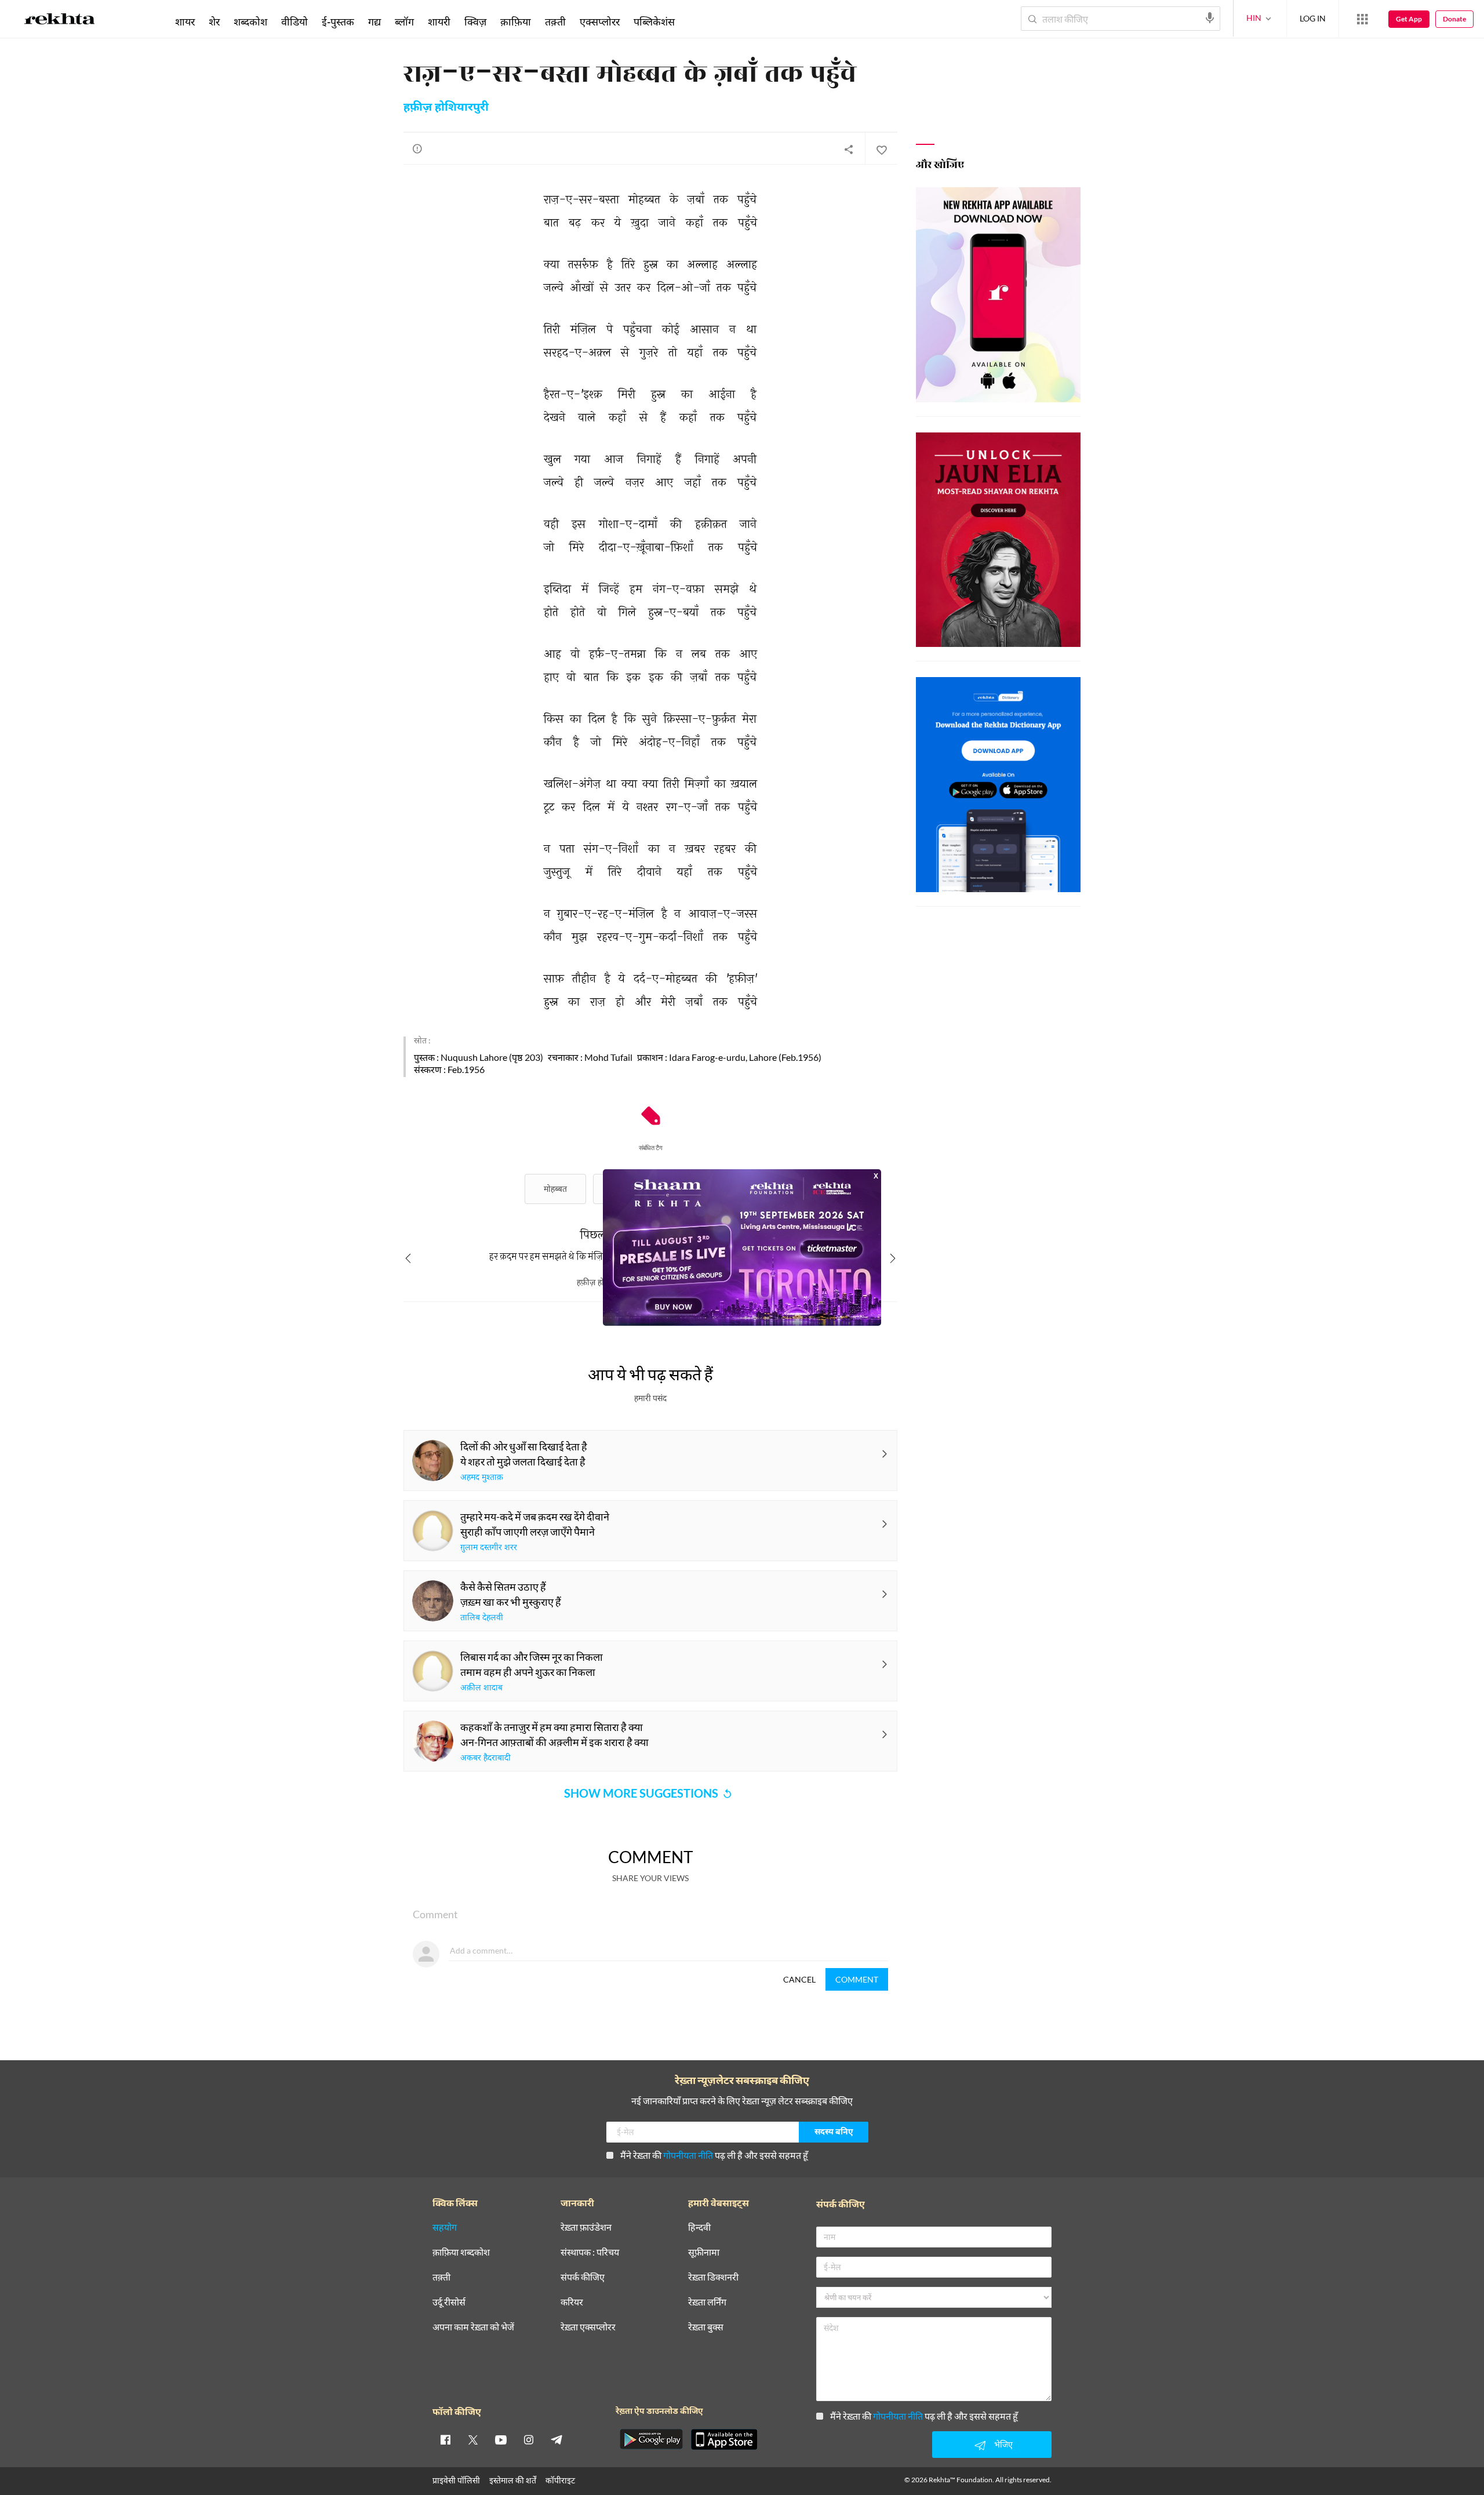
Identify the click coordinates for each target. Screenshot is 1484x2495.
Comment (857, 1979)
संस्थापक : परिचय (590, 2252)
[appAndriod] (651, 2439)
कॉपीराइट (560, 2480)
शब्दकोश (250, 21)
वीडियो (294, 21)
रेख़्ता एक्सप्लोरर (588, 2327)
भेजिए (1003, 2444)
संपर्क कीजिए (583, 2277)
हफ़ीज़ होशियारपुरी (446, 108)
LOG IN (1313, 18)
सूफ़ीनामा (704, 2252)
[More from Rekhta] (1362, 19)
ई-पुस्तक (338, 21)
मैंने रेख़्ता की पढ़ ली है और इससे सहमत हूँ (714, 2155)
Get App (1409, 19)
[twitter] (473, 2439)
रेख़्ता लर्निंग (707, 2302)
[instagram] (529, 2439)
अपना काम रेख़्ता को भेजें (473, 2327)
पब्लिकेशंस (654, 21)
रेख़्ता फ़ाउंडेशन (586, 2227)
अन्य (697, 21)
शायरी (439, 21)
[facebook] (445, 2439)
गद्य (374, 21)
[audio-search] (1210, 18)
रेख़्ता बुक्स (706, 2327)
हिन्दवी (699, 2227)
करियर (572, 2302)
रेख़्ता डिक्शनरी (713, 2277)
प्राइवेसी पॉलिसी (456, 2480)
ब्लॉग (404, 21)
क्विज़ (475, 21)
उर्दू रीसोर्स (449, 2302)
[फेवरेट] (881, 149)
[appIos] (724, 2439)
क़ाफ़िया (516, 21)
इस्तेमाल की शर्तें (513, 2480)
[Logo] (60, 21)
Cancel (799, 1979)
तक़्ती (555, 21)
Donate (1454, 19)
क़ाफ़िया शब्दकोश (461, 2252)
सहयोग (445, 2227)
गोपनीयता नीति (688, 2155)
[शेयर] (849, 149)
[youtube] (501, 2439)
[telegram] (556, 2439)
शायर (185, 21)
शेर (214, 21)
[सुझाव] (417, 148)
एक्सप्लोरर (600, 21)
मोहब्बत (555, 1189)
